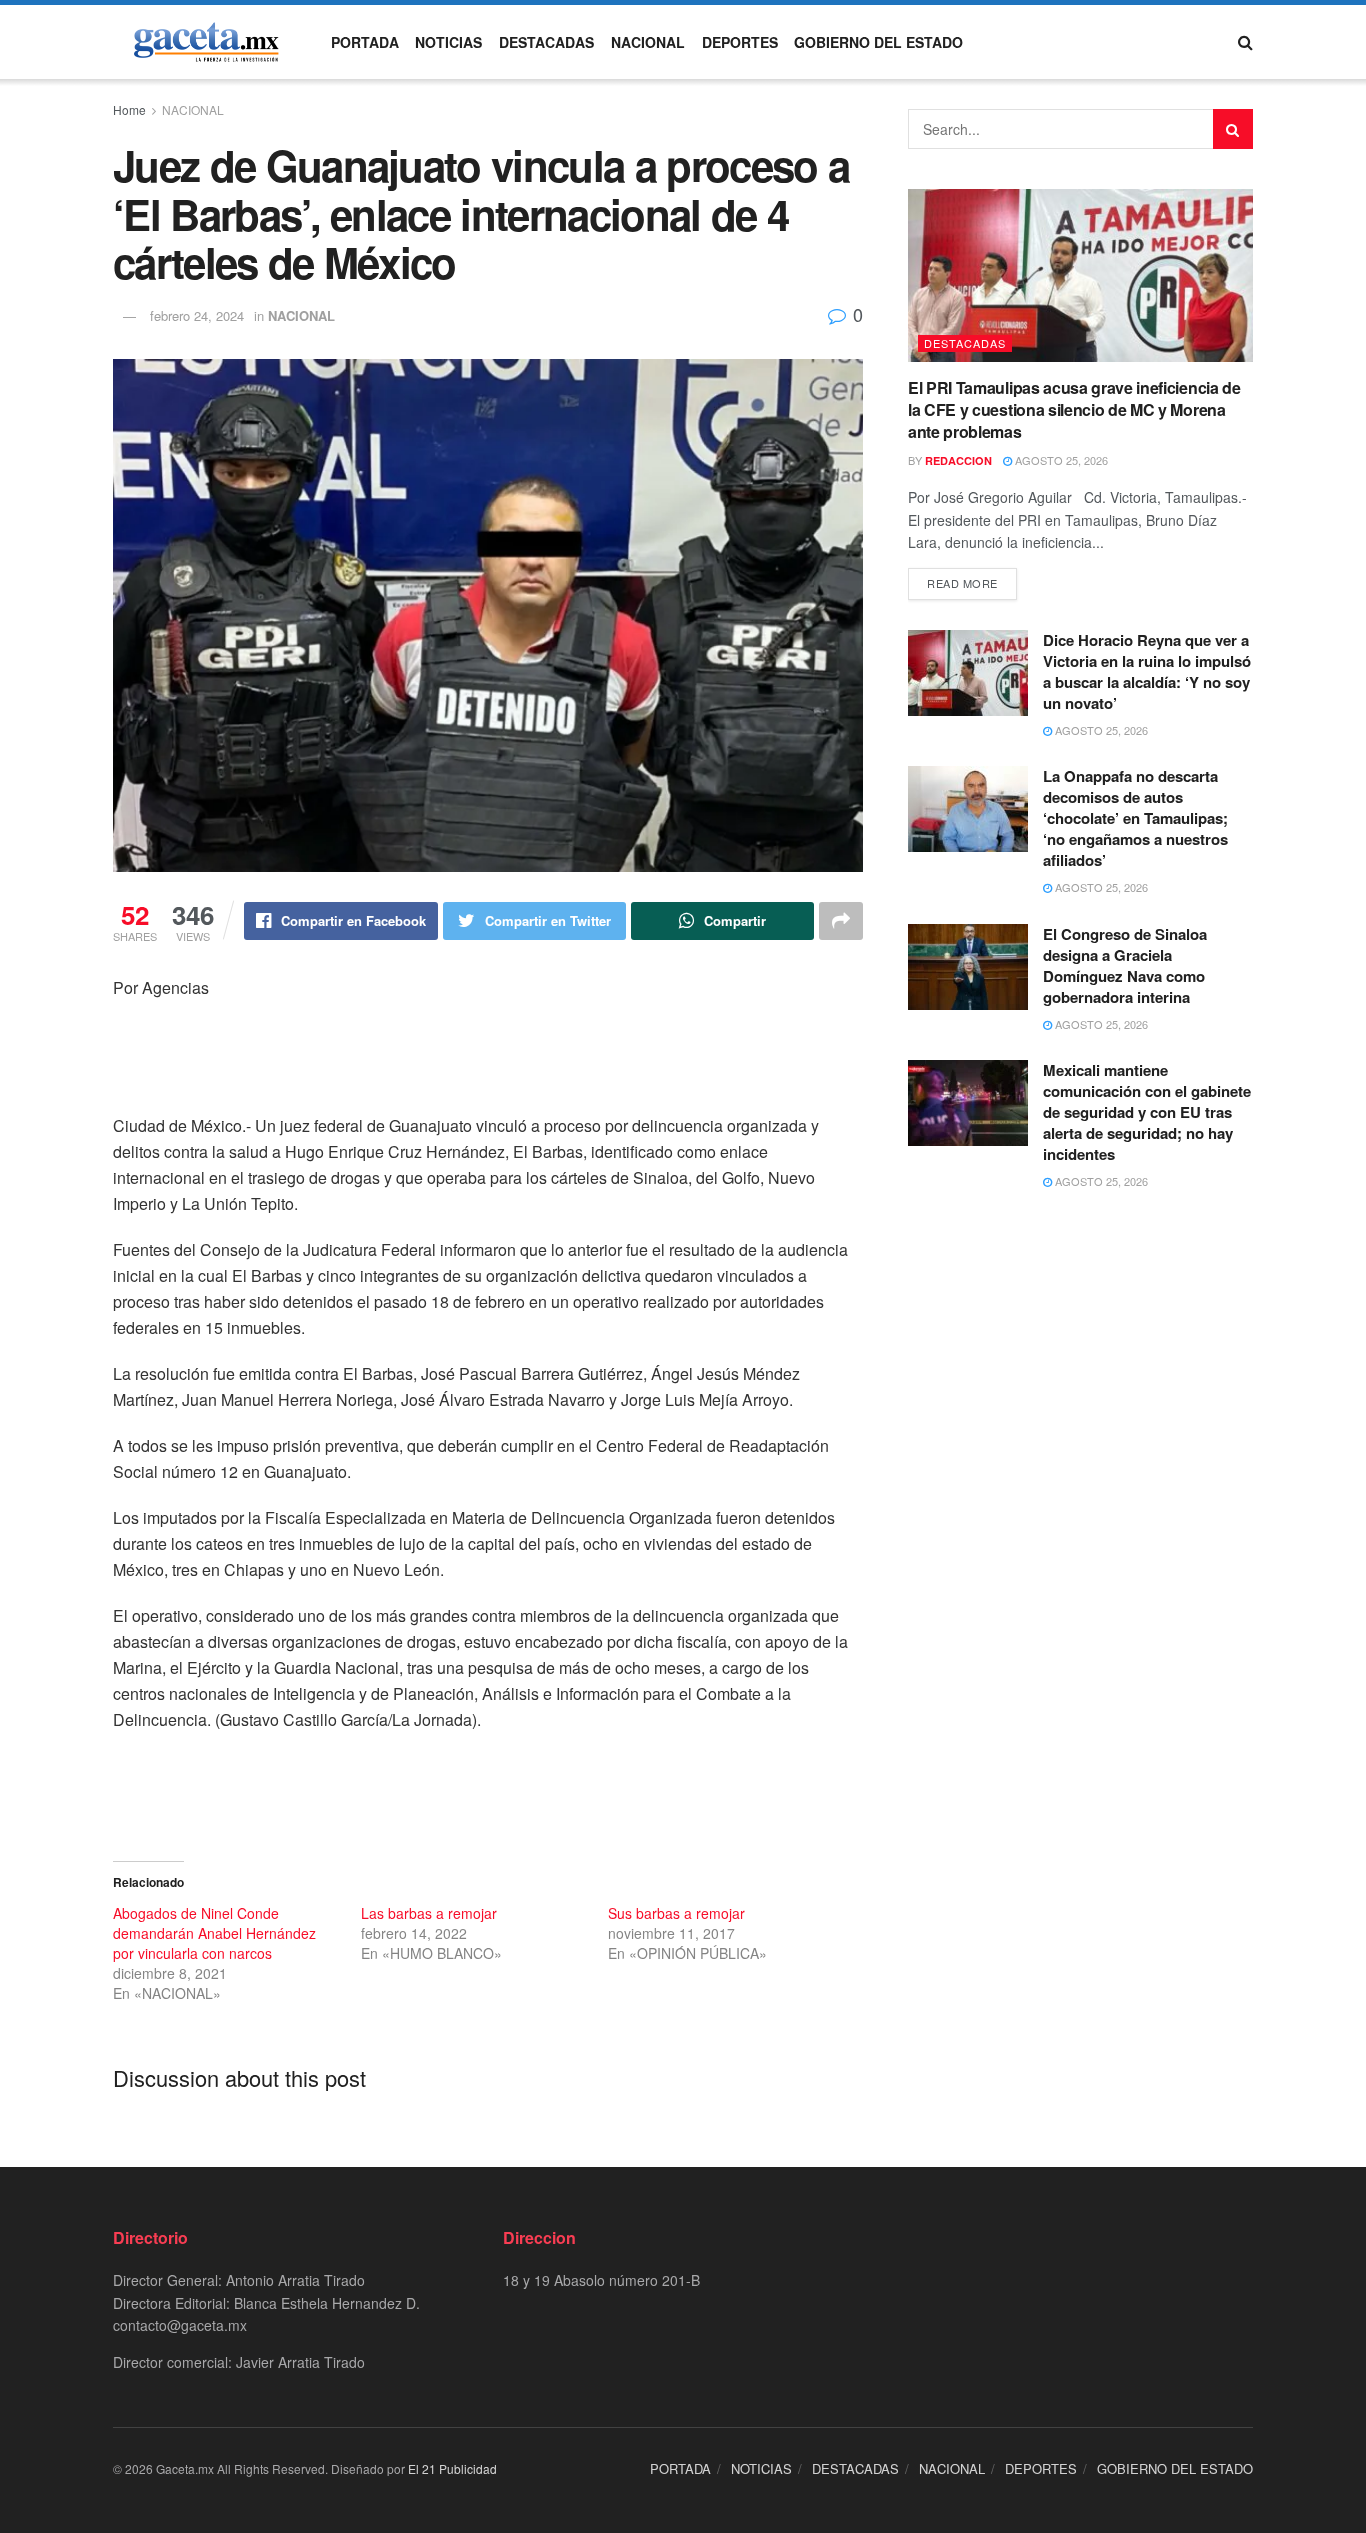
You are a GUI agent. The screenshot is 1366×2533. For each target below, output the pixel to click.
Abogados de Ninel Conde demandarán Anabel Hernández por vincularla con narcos (214, 1933)
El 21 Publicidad (452, 2468)
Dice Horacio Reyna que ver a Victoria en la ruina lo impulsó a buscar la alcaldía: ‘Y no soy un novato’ (1147, 671)
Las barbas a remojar (429, 1913)
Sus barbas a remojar (676, 1913)
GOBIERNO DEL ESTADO (878, 42)
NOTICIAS (448, 42)
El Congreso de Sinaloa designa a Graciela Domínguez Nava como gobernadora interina (1125, 965)
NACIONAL (648, 42)
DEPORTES (740, 42)
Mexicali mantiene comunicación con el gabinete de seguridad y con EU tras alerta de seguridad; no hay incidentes (1147, 1112)
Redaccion (958, 460)
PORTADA (365, 42)
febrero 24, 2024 (197, 315)
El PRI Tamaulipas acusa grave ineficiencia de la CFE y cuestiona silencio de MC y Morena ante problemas (1074, 410)
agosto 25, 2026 (1060, 460)
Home (129, 109)
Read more (962, 583)
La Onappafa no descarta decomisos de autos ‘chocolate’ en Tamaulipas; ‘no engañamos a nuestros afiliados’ (1135, 818)
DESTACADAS (546, 42)
